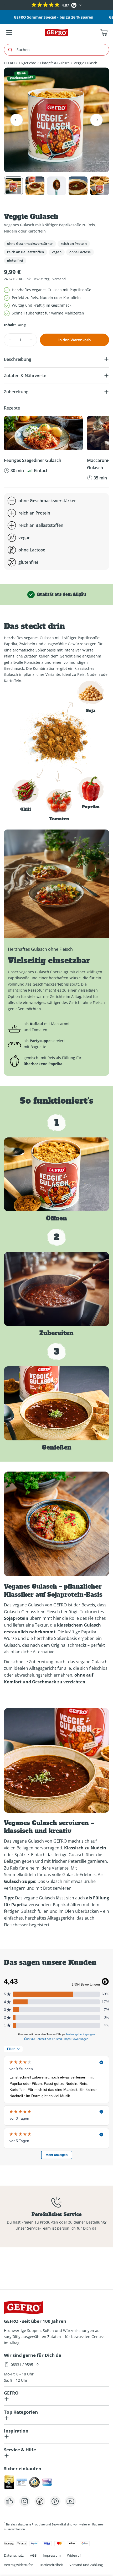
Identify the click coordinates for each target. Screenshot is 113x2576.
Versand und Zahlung (86, 2565)
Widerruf (74, 2555)
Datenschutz (14, 2555)
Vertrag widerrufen (19, 2565)
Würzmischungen (79, 2331)
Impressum (52, 2555)
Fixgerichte (27, 63)
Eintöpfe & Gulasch (55, 63)
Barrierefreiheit (51, 2565)
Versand (59, 279)
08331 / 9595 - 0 (25, 2365)
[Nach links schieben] (17, 120)
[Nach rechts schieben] (96, 120)
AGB (33, 2555)
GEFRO (9, 63)
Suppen (34, 2331)
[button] (5, 5)
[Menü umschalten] (9, 32)
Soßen (48, 2331)
